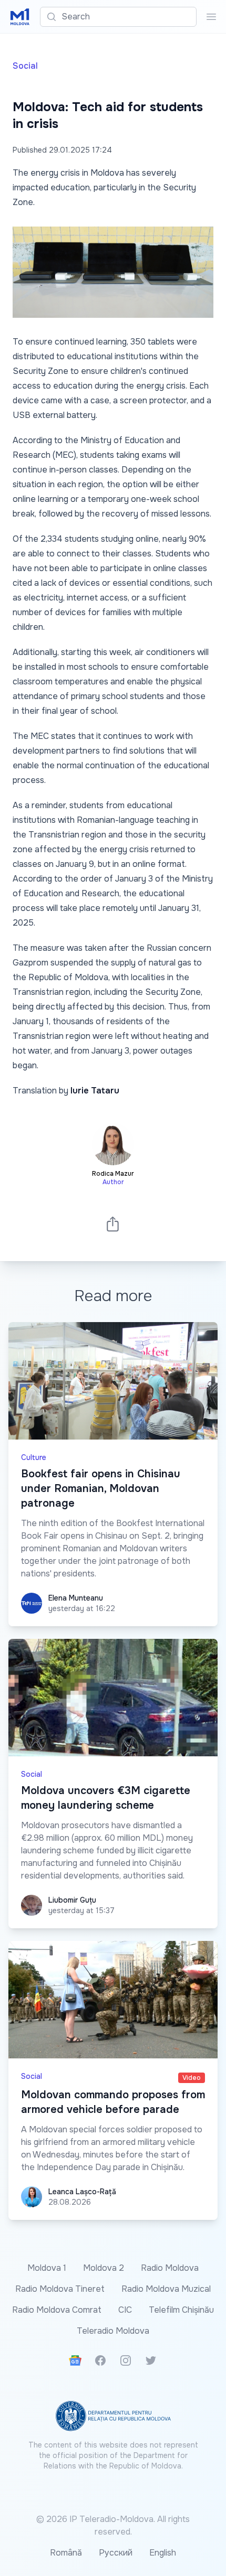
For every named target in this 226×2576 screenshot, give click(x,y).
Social (25, 66)
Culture (34, 1457)
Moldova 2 (104, 2268)
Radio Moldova (170, 2268)
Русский (116, 2553)
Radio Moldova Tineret (60, 2289)
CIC (125, 2310)
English (163, 2553)
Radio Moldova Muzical (166, 2289)
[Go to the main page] (20, 17)
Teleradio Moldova (113, 2331)
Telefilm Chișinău (181, 2310)
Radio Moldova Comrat (57, 2310)
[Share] (113, 1224)
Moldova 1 (47, 2268)
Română (66, 2553)
